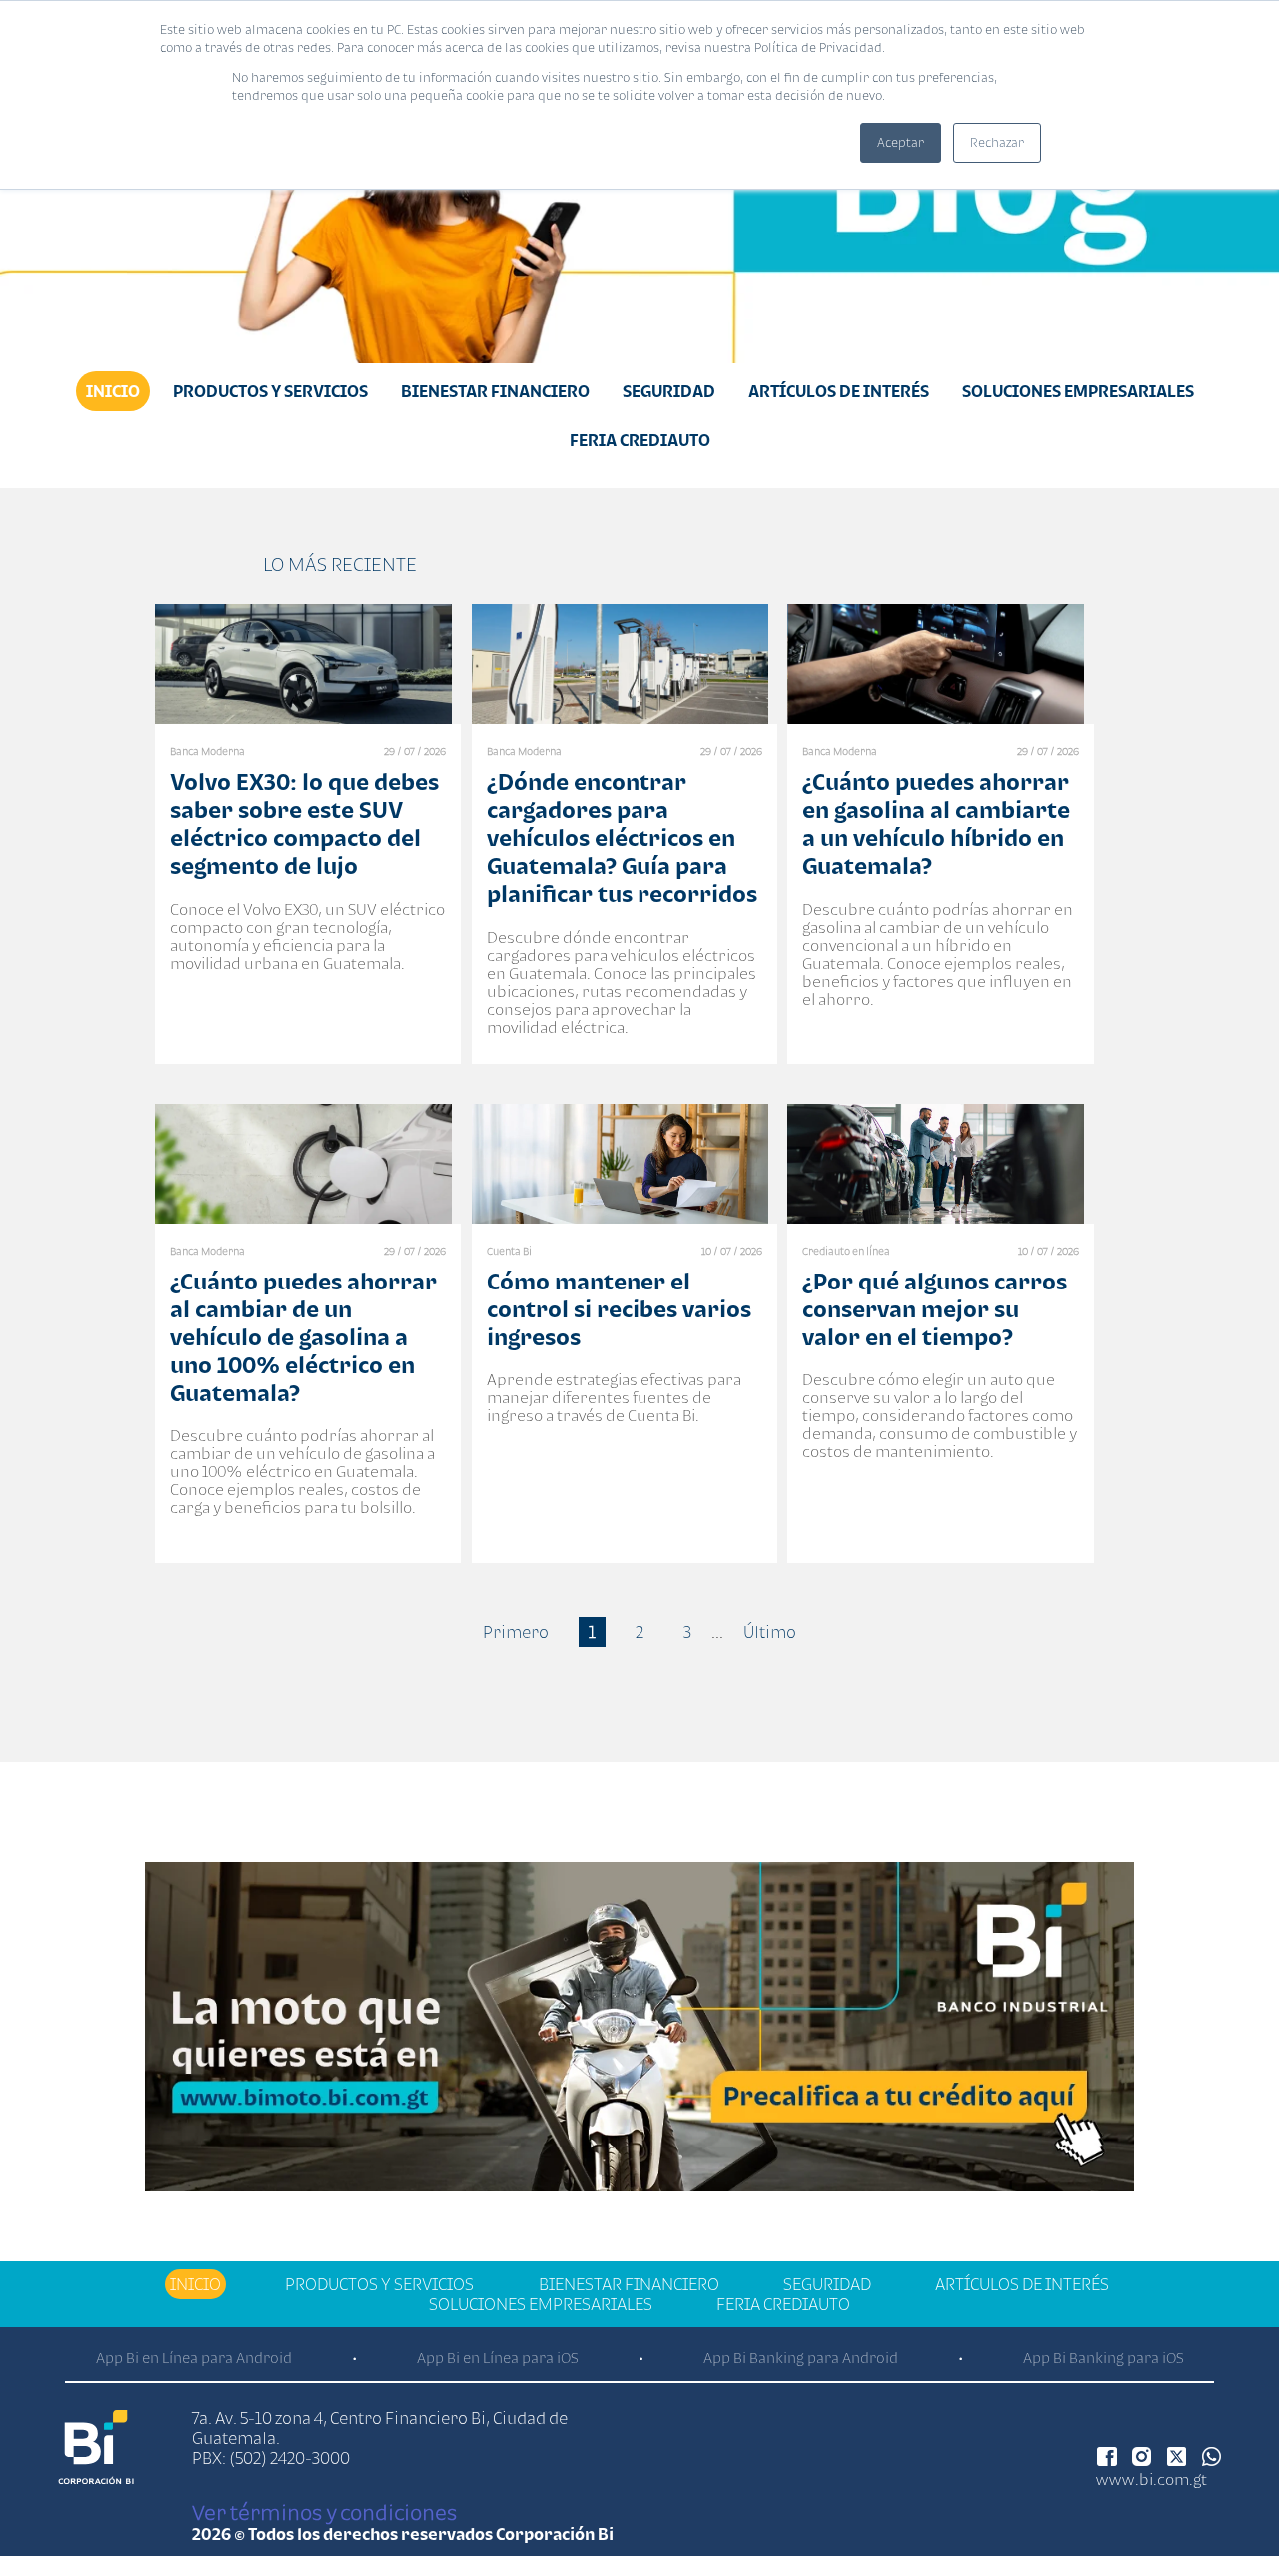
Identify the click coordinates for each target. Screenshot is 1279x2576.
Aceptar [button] (901, 142)
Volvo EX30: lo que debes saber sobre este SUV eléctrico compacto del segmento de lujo (304, 824)
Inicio (113, 391)
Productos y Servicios (270, 391)
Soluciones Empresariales (1078, 391)
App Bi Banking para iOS (1104, 2358)
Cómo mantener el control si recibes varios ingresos (619, 1309)
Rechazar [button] (997, 142)
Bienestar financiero (495, 391)
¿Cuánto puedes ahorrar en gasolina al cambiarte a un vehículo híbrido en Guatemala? (936, 824)
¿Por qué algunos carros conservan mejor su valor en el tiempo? (935, 1309)
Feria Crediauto (640, 440)
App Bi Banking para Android (801, 2358)
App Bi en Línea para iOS (498, 2358)
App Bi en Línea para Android (194, 2358)
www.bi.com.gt (1152, 2479)
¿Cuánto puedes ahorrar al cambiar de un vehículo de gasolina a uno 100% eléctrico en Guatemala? (303, 1337)
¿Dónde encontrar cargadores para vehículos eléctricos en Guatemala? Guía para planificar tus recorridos (622, 838)
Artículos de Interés (839, 391)
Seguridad (669, 391)
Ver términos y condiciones (324, 2512)
